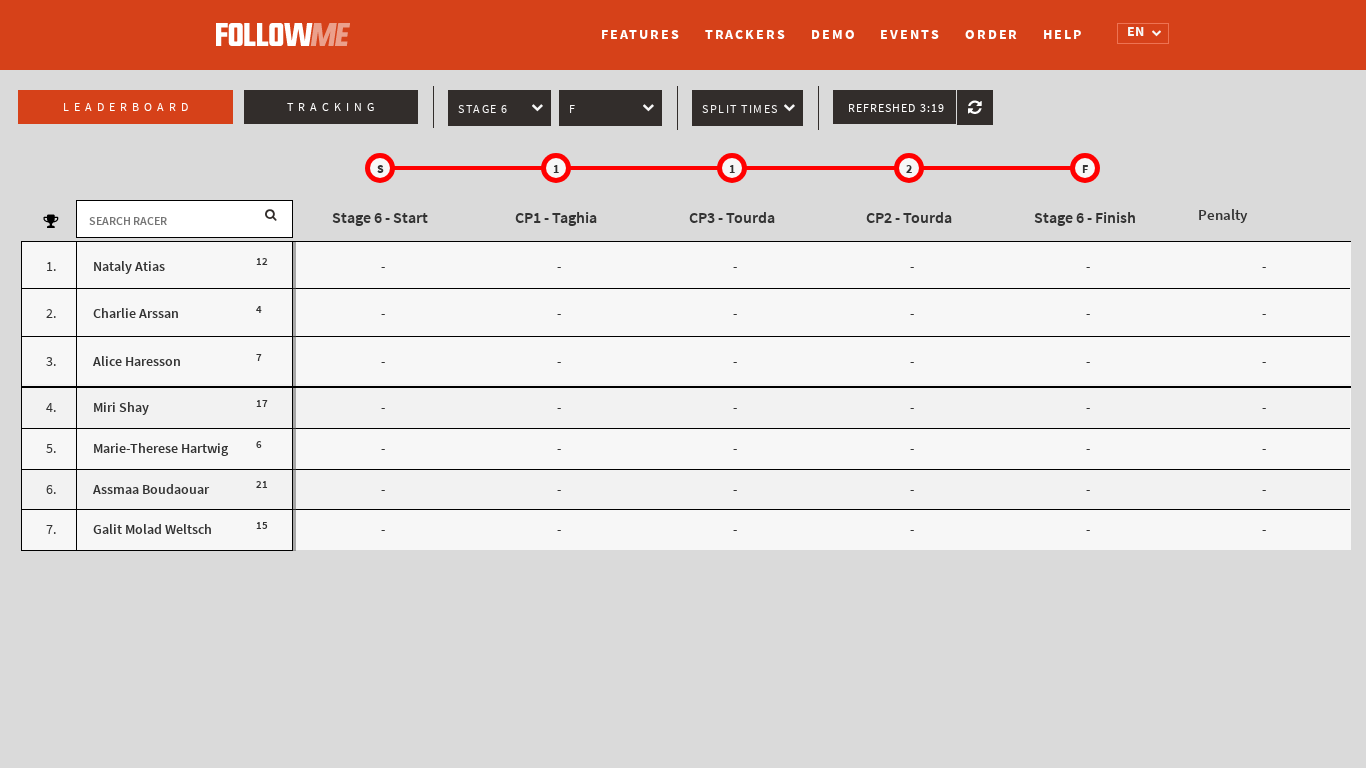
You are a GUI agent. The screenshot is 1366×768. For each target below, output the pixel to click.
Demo (834, 34)
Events (910, 34)
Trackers (746, 34)
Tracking (333, 107)
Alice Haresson (137, 361)
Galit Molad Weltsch (152, 529)
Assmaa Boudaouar (151, 489)
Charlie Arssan (136, 313)
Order (992, 34)
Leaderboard (128, 107)
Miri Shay (121, 407)
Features (640, 34)
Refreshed (896, 108)
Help (1063, 34)
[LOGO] (288, 25)
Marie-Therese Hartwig (160, 448)
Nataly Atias (129, 266)
